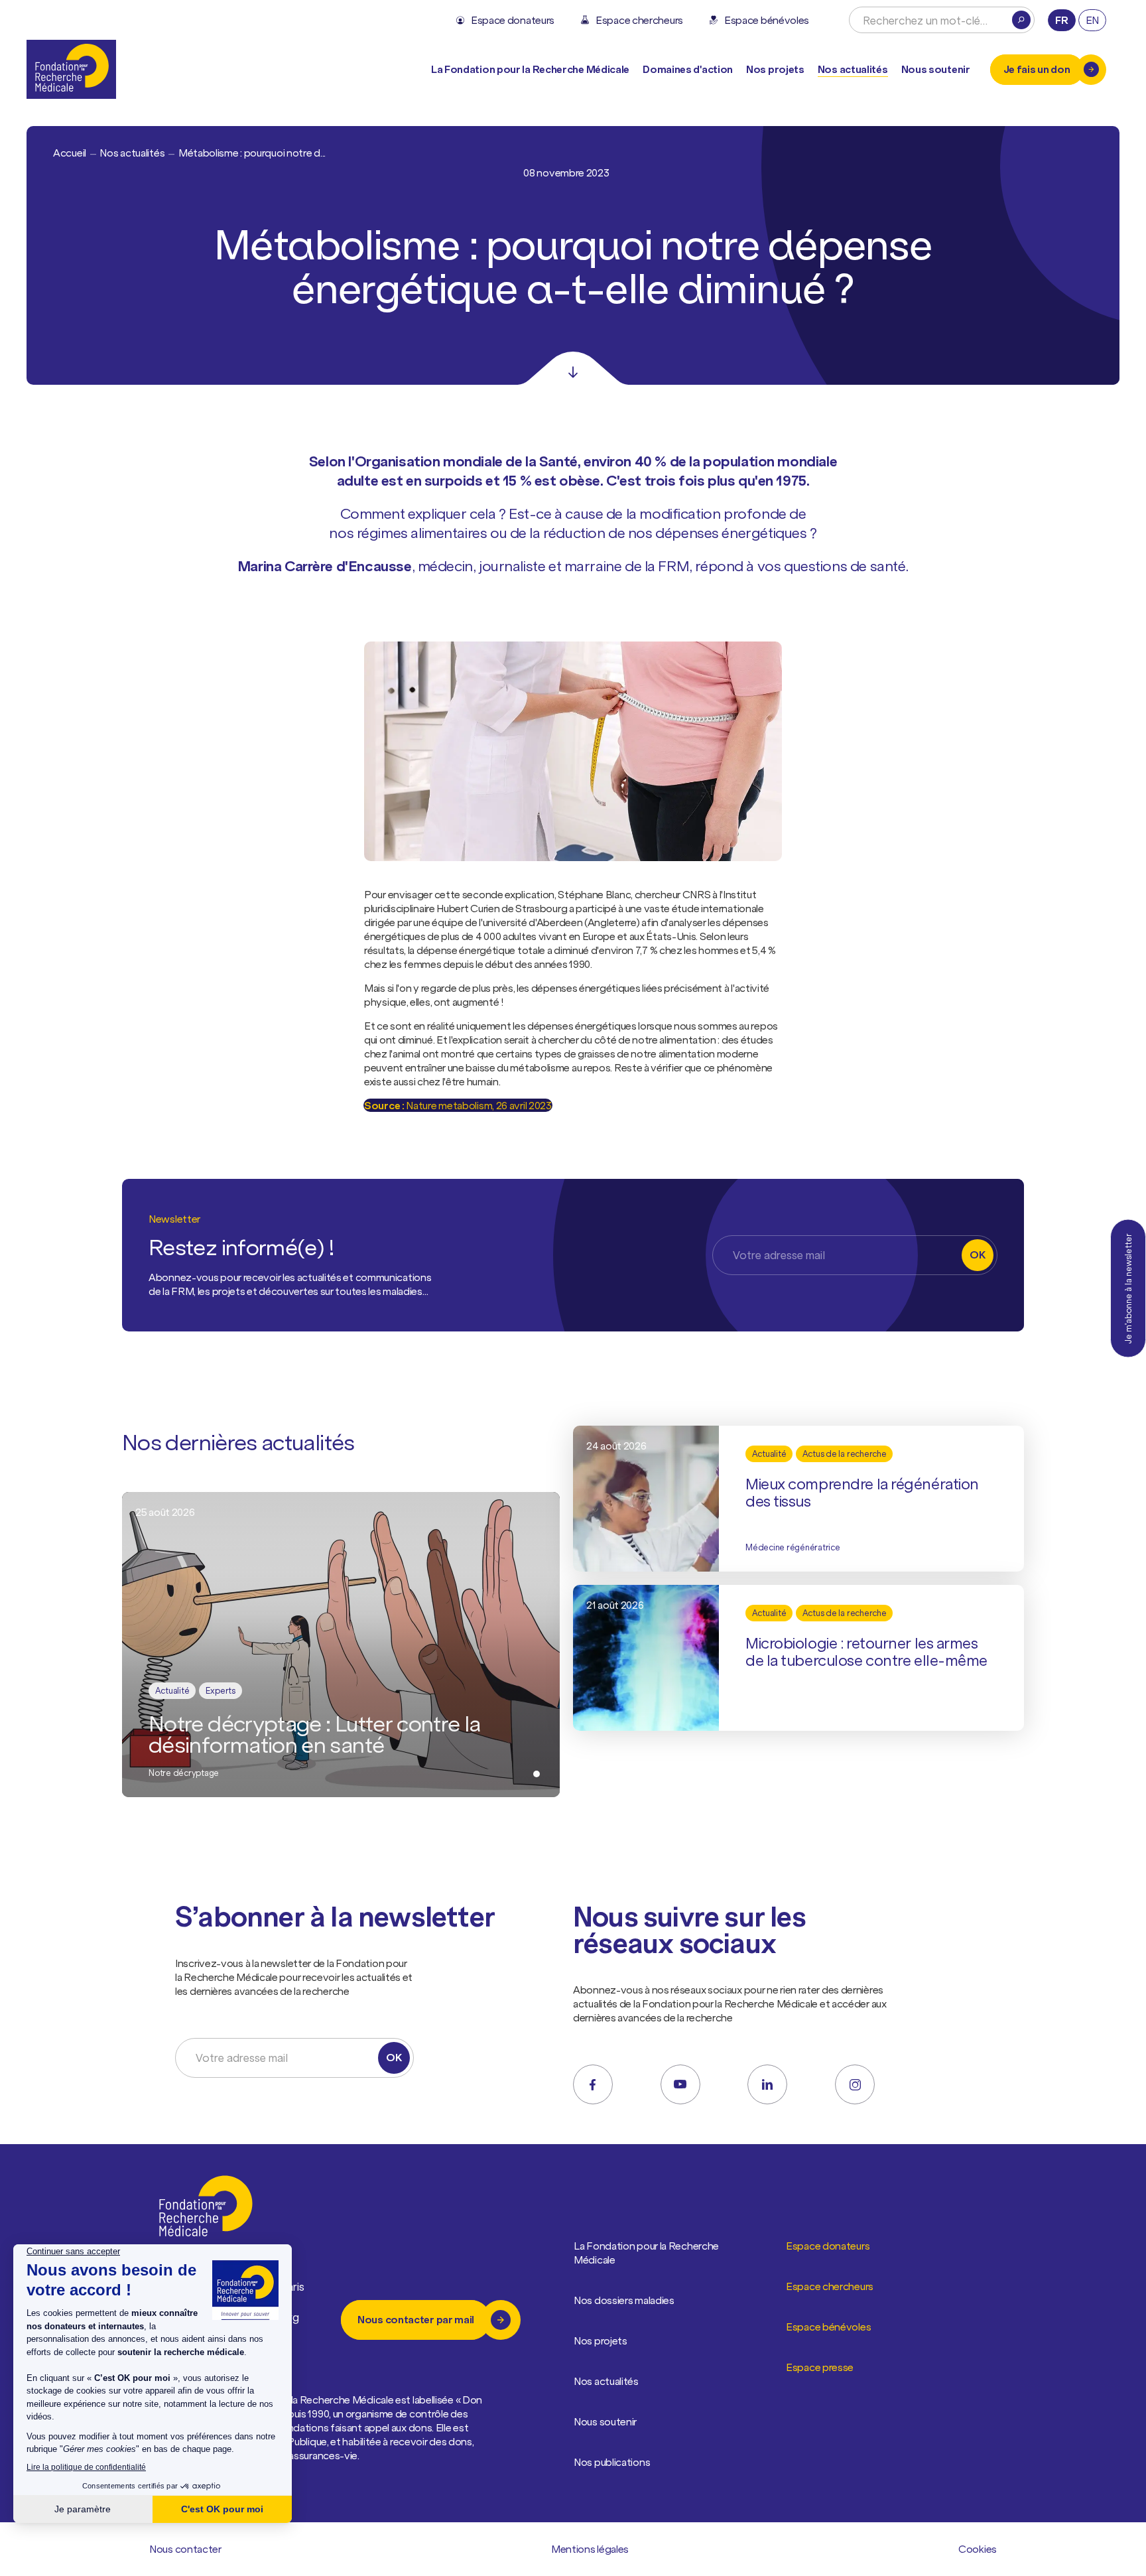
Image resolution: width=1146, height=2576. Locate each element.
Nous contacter (185, 2549)
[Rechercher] (1021, 20)
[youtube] (680, 2084)
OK (977, 1254)
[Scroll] (573, 368)
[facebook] (593, 2084)
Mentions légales (590, 2549)
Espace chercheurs (830, 2286)
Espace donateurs (828, 2246)
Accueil (70, 153)
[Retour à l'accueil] (71, 69)
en (1092, 20)
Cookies (978, 2549)
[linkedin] (767, 2084)
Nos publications (612, 2462)
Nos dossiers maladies (624, 2300)
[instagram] (855, 2084)
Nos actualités (853, 69)
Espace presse (820, 2367)
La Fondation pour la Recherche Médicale (646, 2253)
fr (1061, 20)
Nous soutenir (605, 2421)
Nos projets (775, 69)
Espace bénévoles (828, 2327)
